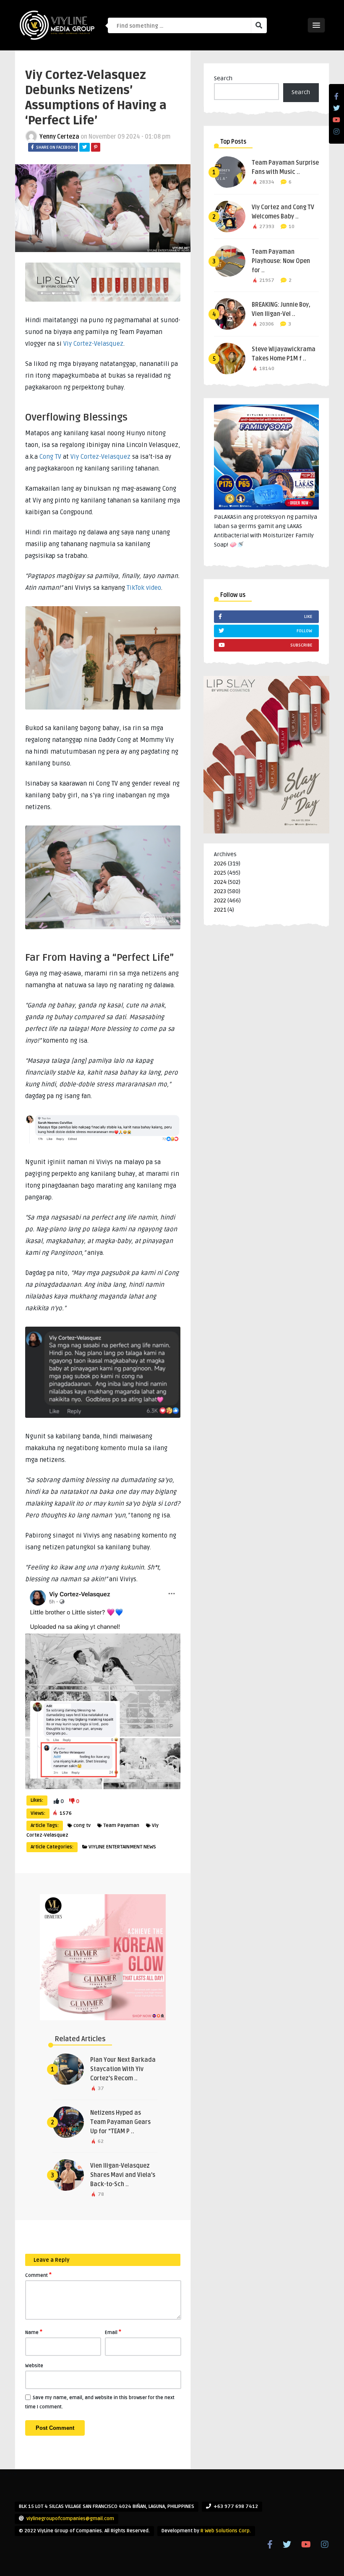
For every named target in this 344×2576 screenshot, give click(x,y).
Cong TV (50, 457)
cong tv (82, 1826)
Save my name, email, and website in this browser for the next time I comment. (100, 2402)
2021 (220, 910)
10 (292, 227)
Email (113, 2332)
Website (34, 2366)
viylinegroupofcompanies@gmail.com (70, 2519)
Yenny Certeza (59, 137)
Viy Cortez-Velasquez (93, 344)
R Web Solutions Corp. (226, 2531)
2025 (220, 873)
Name (34, 2332)
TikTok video (144, 588)
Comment (38, 2275)
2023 (220, 891)
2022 (220, 900)
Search (223, 78)
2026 (220, 863)
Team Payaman (121, 1826)
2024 (220, 882)
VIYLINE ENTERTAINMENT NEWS (122, 1847)
